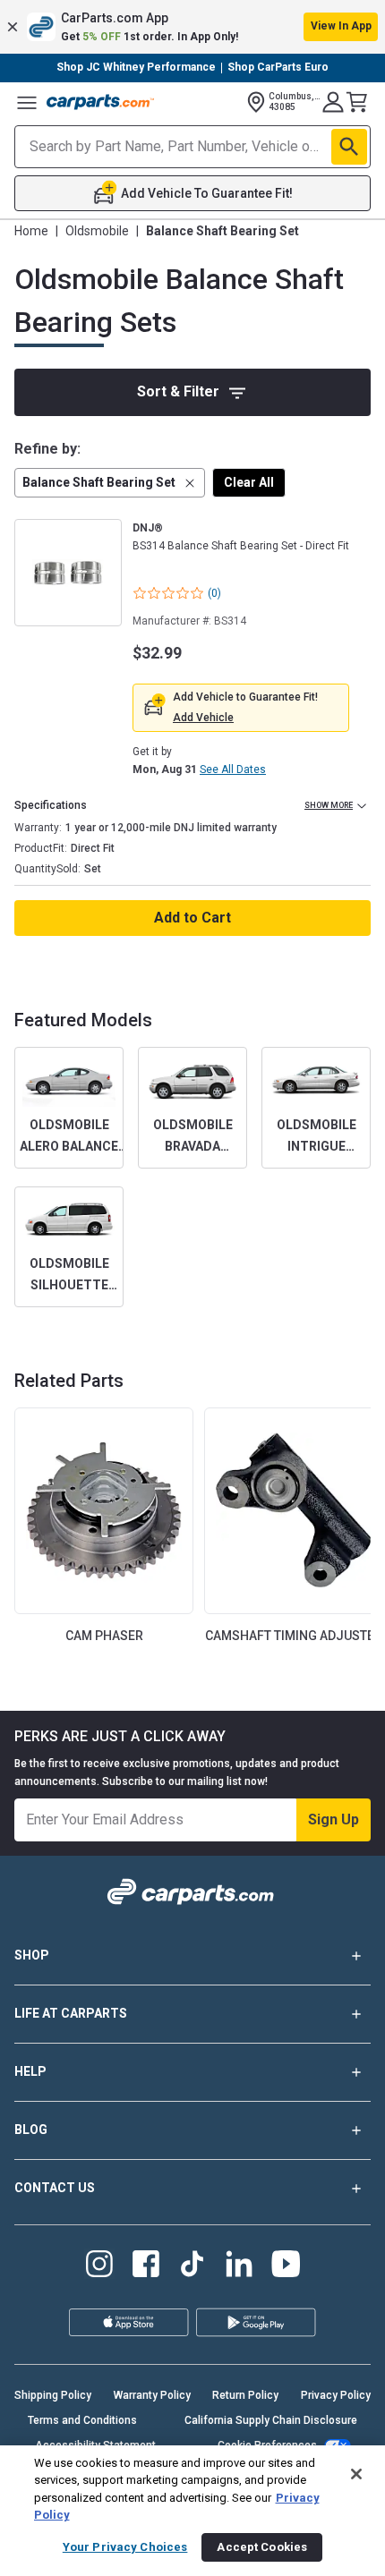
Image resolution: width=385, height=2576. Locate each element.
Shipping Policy (53, 2395)
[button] (192, 27)
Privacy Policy (336, 2395)
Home (31, 231)
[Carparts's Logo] (100, 102)
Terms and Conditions (82, 2420)
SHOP (32, 1955)
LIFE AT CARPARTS (71, 2013)
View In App (341, 26)
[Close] (356, 2474)
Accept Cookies (262, 2547)
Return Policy (245, 2395)
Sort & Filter (178, 391)
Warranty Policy (152, 2395)
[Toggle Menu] (27, 102)
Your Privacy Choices (125, 2547)
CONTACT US (55, 2188)
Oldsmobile (97, 231)
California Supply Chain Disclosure (271, 2420)
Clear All (249, 482)
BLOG (31, 2130)
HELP (30, 2071)
